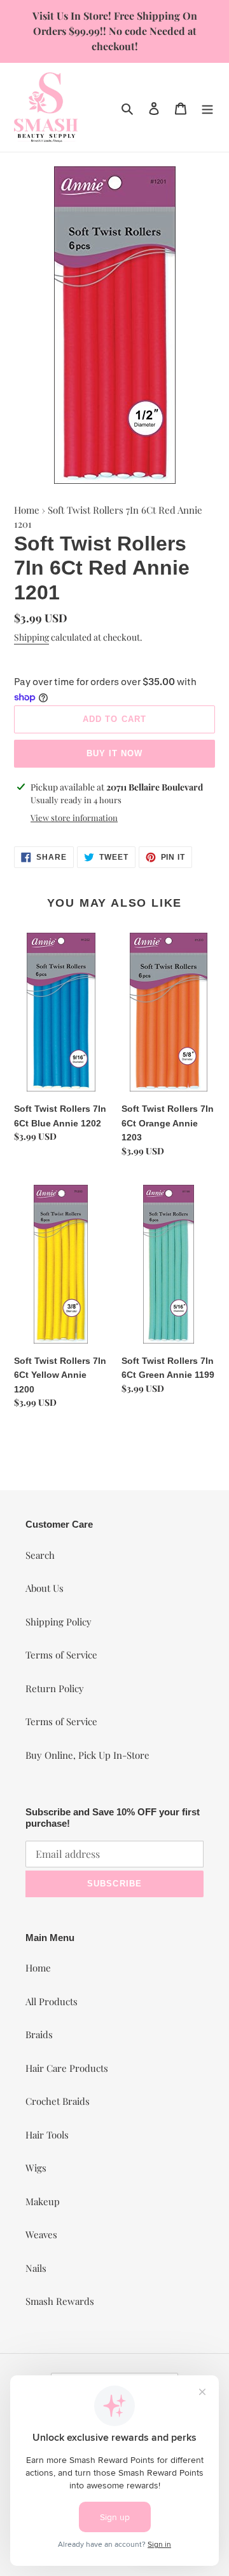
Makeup (43, 2201)
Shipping (31, 637)
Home (27, 510)
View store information (74, 818)
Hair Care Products (67, 2068)
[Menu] (207, 107)
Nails (36, 2268)
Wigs (36, 2168)
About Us (45, 1588)
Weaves (41, 2234)
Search (40, 1555)
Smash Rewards (60, 2301)
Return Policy (55, 1688)
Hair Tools (47, 2135)
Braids (39, 2034)
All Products (52, 2001)
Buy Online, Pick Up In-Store (87, 1755)
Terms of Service (61, 1655)
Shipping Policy (59, 1622)
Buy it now (114, 753)
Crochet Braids (58, 2101)
